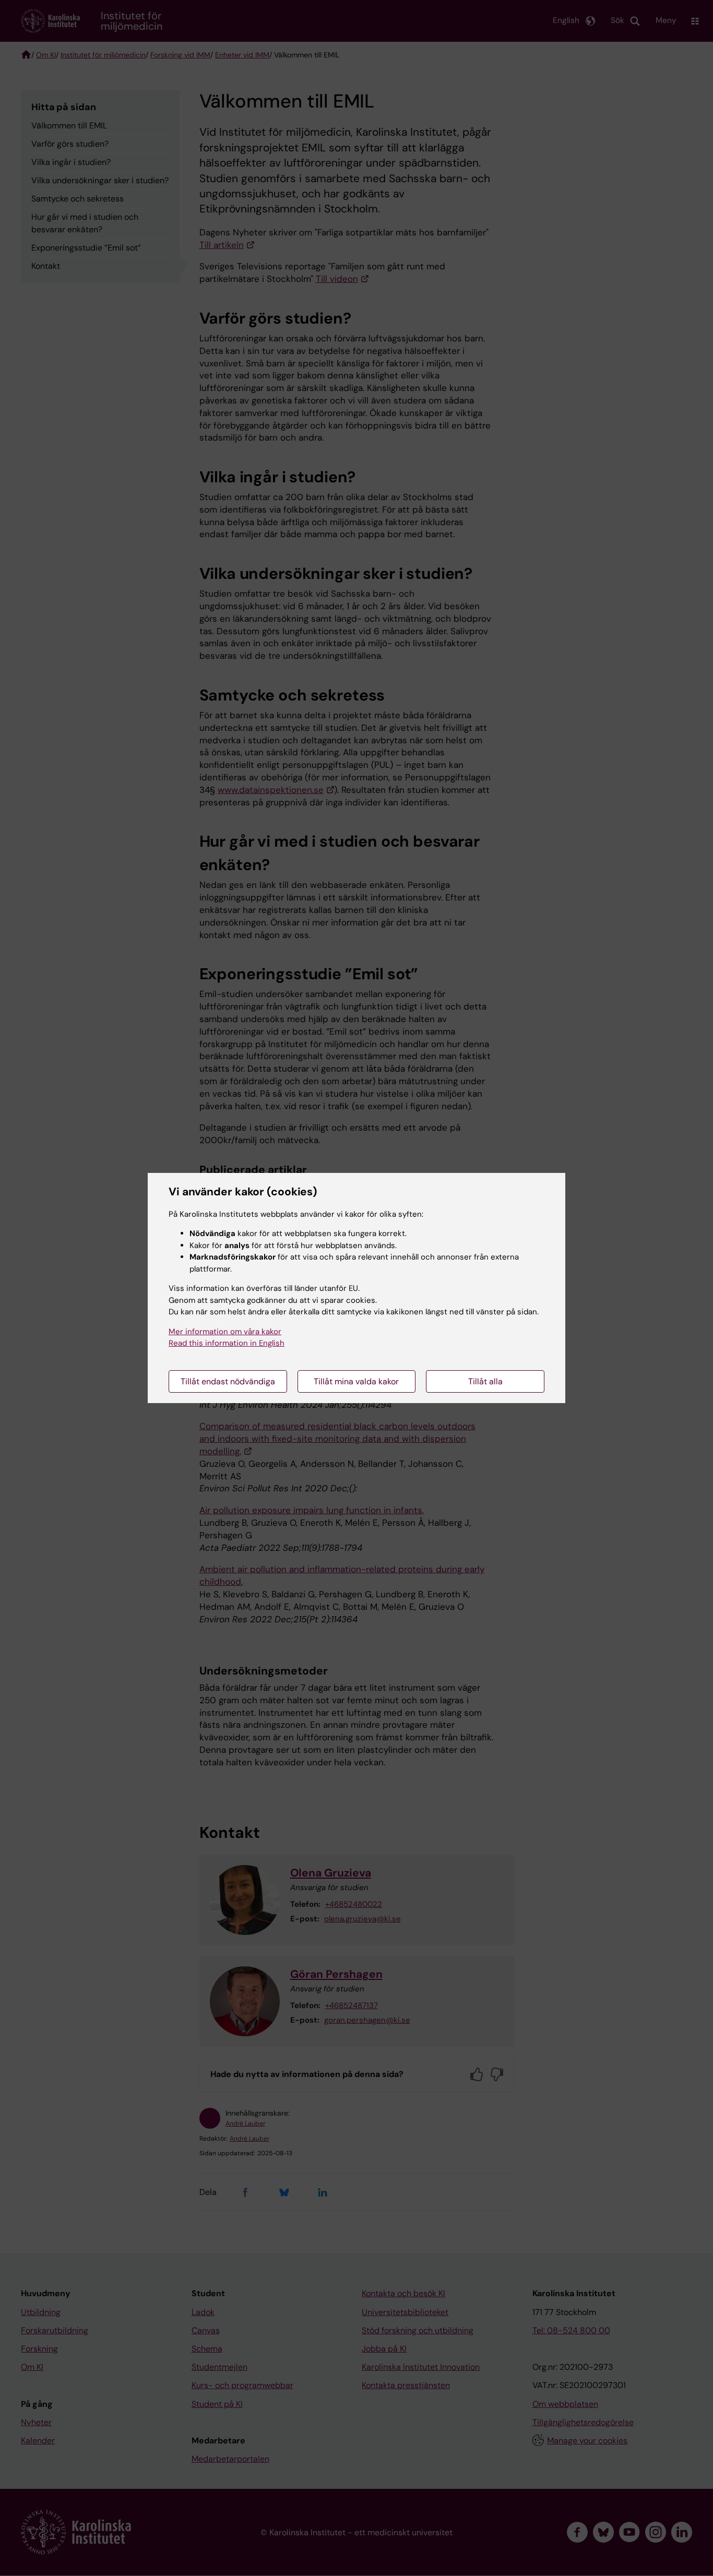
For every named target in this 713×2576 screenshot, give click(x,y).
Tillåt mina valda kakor (356, 1381)
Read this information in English (227, 1343)
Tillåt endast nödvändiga (228, 1381)
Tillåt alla (485, 1381)
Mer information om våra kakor (225, 1332)
